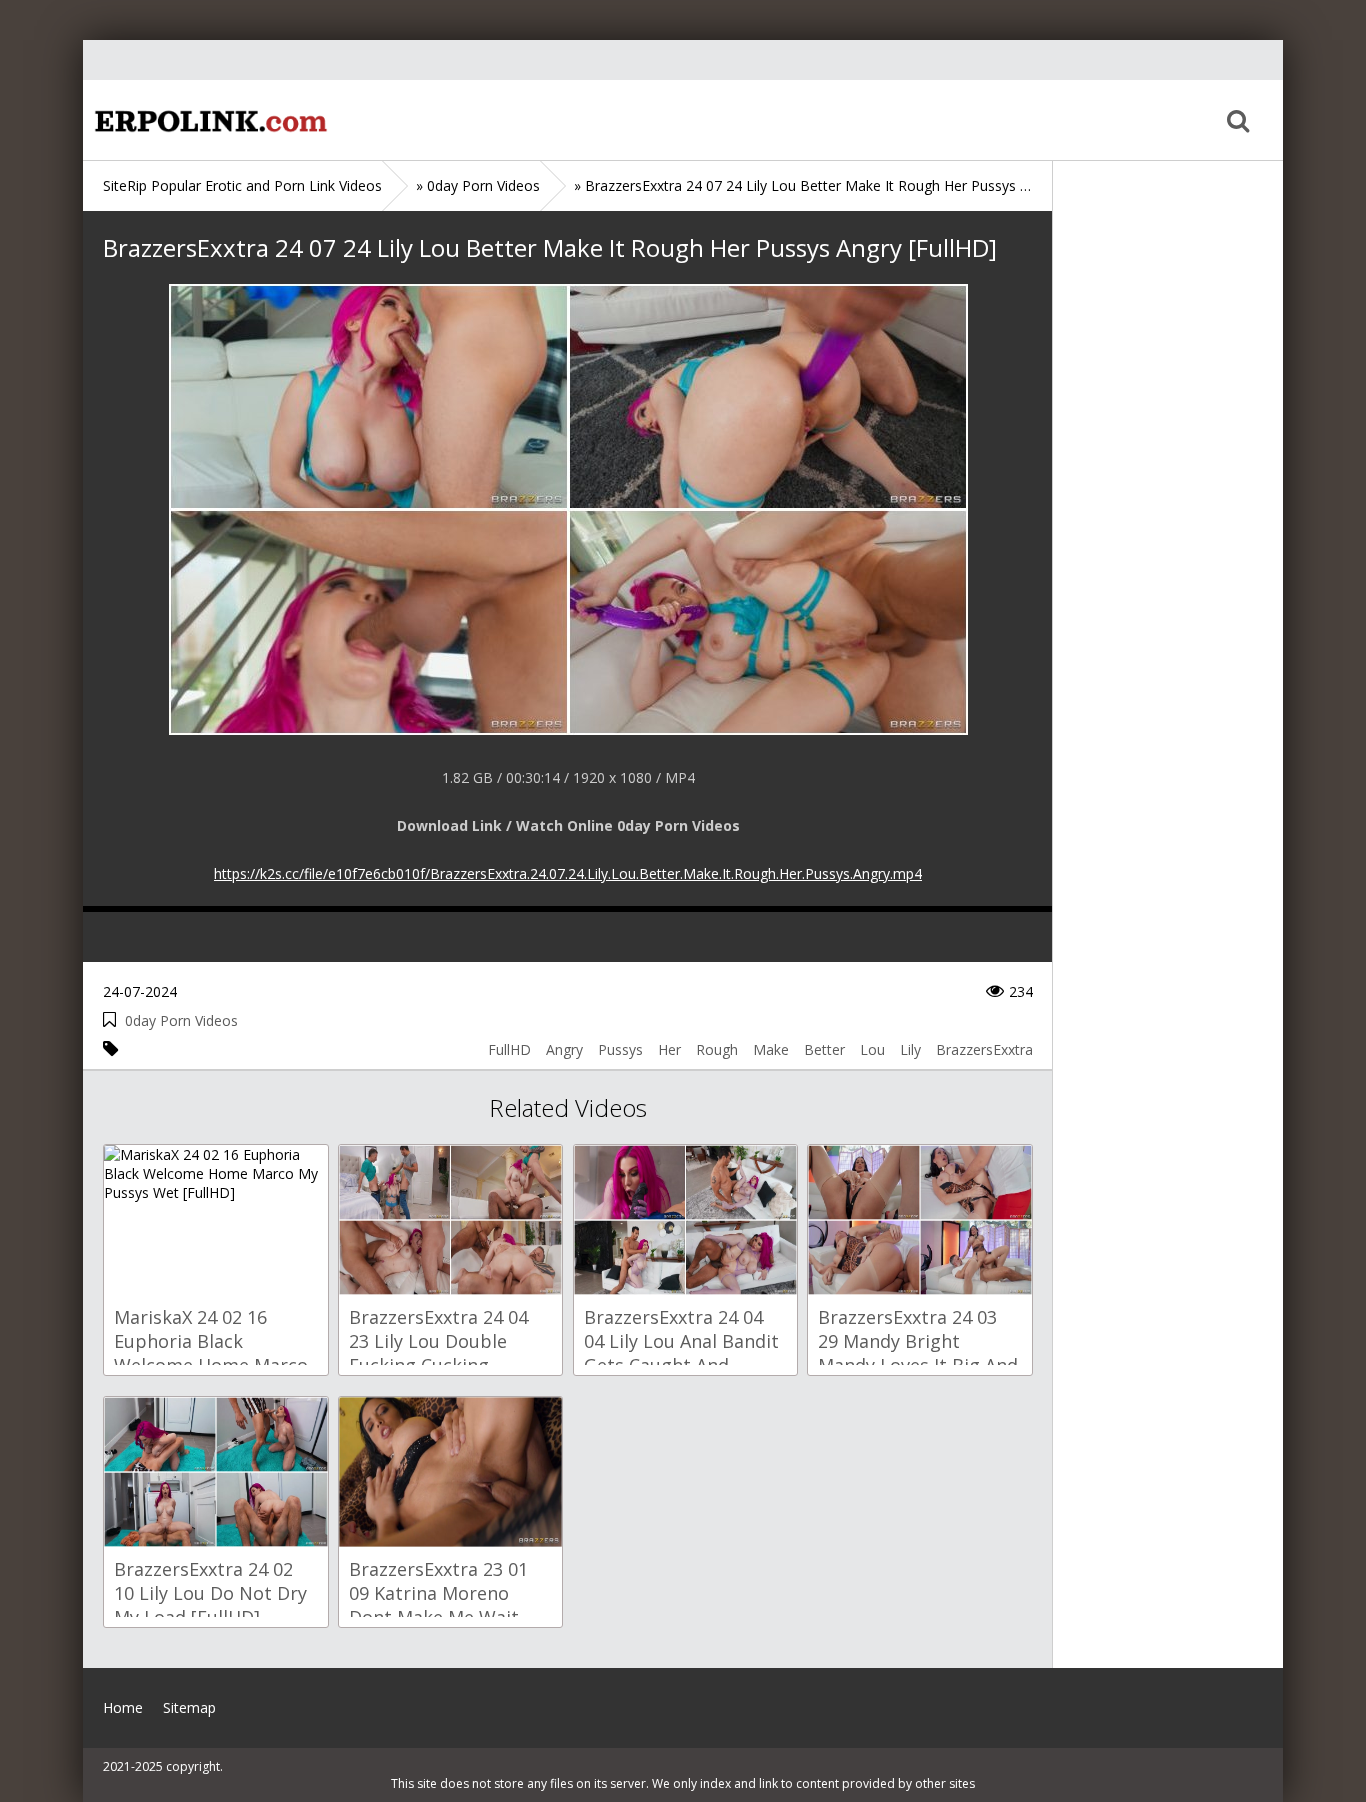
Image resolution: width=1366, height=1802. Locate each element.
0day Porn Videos (181, 1020)
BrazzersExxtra (984, 1049)
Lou (872, 1049)
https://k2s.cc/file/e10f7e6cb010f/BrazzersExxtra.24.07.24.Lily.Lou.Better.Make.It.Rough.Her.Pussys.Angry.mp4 (568, 873)
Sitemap (189, 1707)
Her (669, 1049)
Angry (564, 1049)
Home (208, 120)
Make (771, 1049)
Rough (717, 1049)
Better (824, 1049)
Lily (910, 1049)
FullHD (509, 1049)
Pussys (620, 1049)
